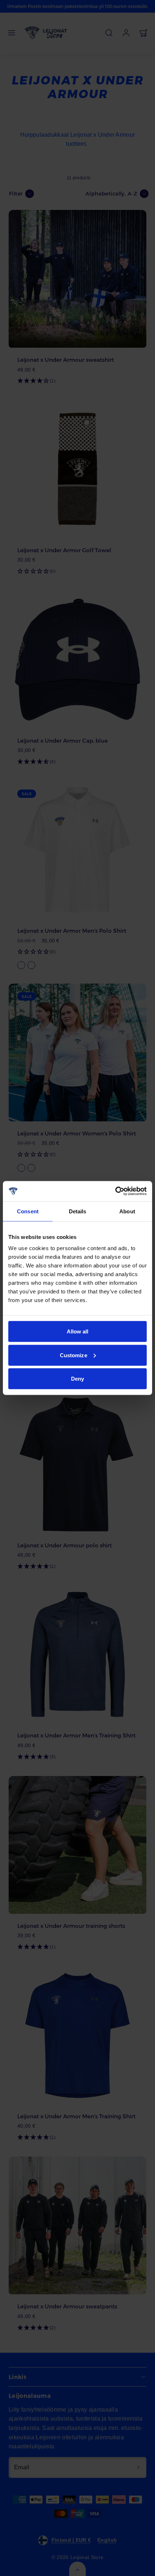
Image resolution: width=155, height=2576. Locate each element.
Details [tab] (78, 1211)
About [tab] (127, 1211)
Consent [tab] (28, 1211)
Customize (74, 1355)
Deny (77, 1379)
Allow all (78, 1331)
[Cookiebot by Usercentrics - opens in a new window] (115, 1191)
